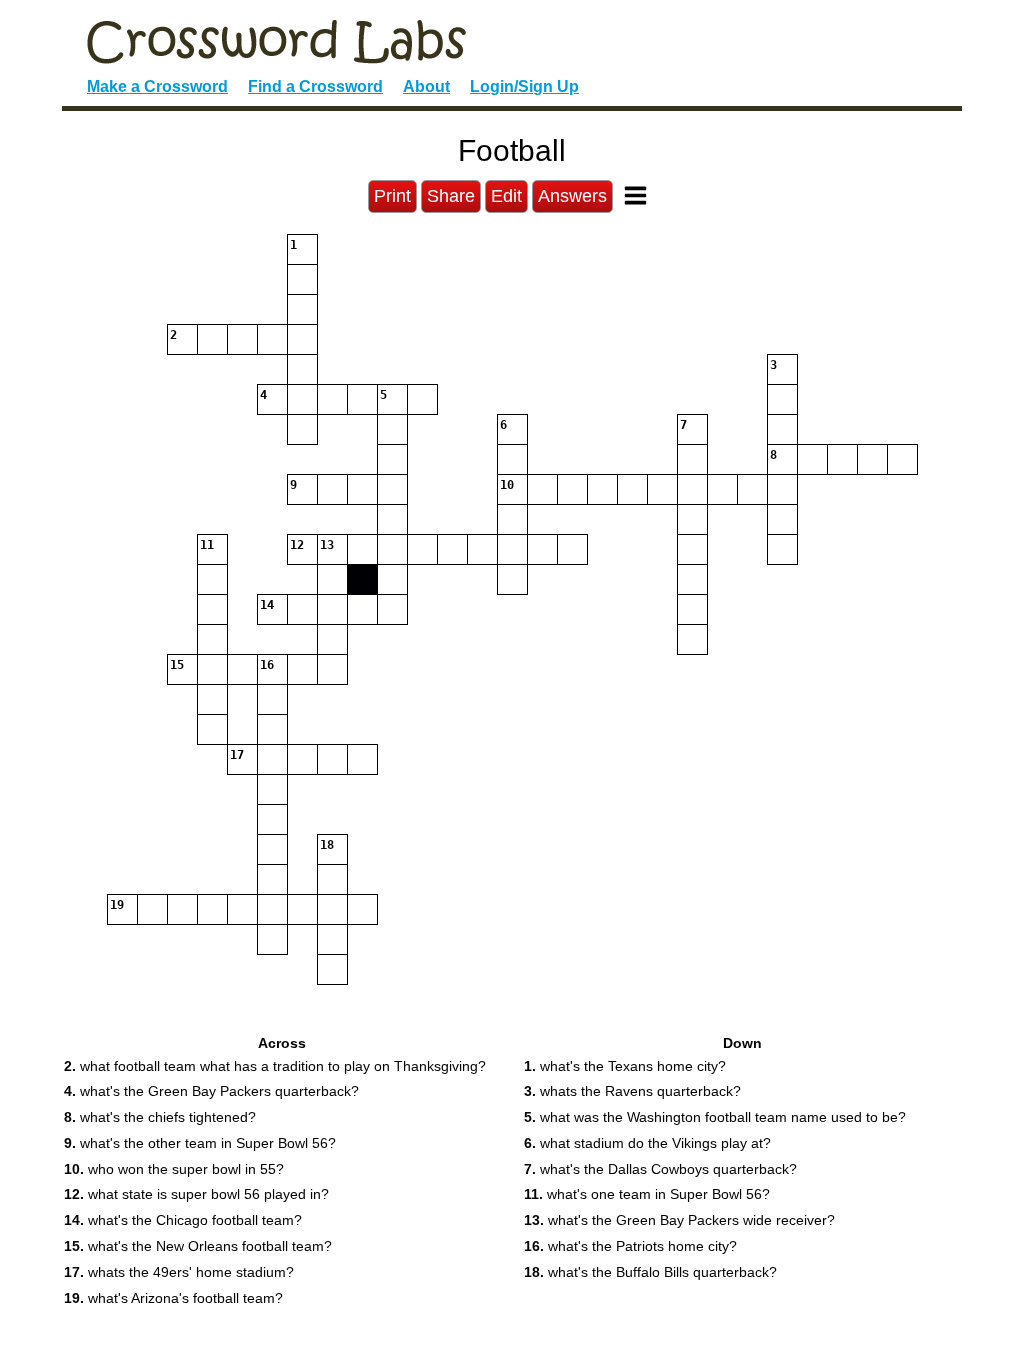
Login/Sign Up (524, 86)
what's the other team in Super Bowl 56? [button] (200, 1143)
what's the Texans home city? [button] (625, 1066)
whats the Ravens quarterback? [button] (632, 1091)
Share (451, 196)
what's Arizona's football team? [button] (173, 1298)
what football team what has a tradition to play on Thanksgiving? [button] (275, 1066)
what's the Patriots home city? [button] (630, 1246)
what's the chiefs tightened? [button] (160, 1117)
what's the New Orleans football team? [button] (198, 1246)
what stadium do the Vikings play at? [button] (647, 1143)
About (426, 86)
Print (392, 196)
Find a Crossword (315, 86)
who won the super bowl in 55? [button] (174, 1169)
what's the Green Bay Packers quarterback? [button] (211, 1091)
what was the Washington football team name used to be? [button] (715, 1117)
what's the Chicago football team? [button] (183, 1220)
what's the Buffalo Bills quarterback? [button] (650, 1272)
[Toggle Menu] (635, 195)
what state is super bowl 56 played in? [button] (196, 1194)
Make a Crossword (157, 86)
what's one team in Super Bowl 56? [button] (647, 1194)
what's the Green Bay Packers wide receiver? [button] (679, 1220)
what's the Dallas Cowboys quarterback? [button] (660, 1169)
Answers (572, 196)
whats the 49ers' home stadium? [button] (179, 1272)
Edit (506, 196)
